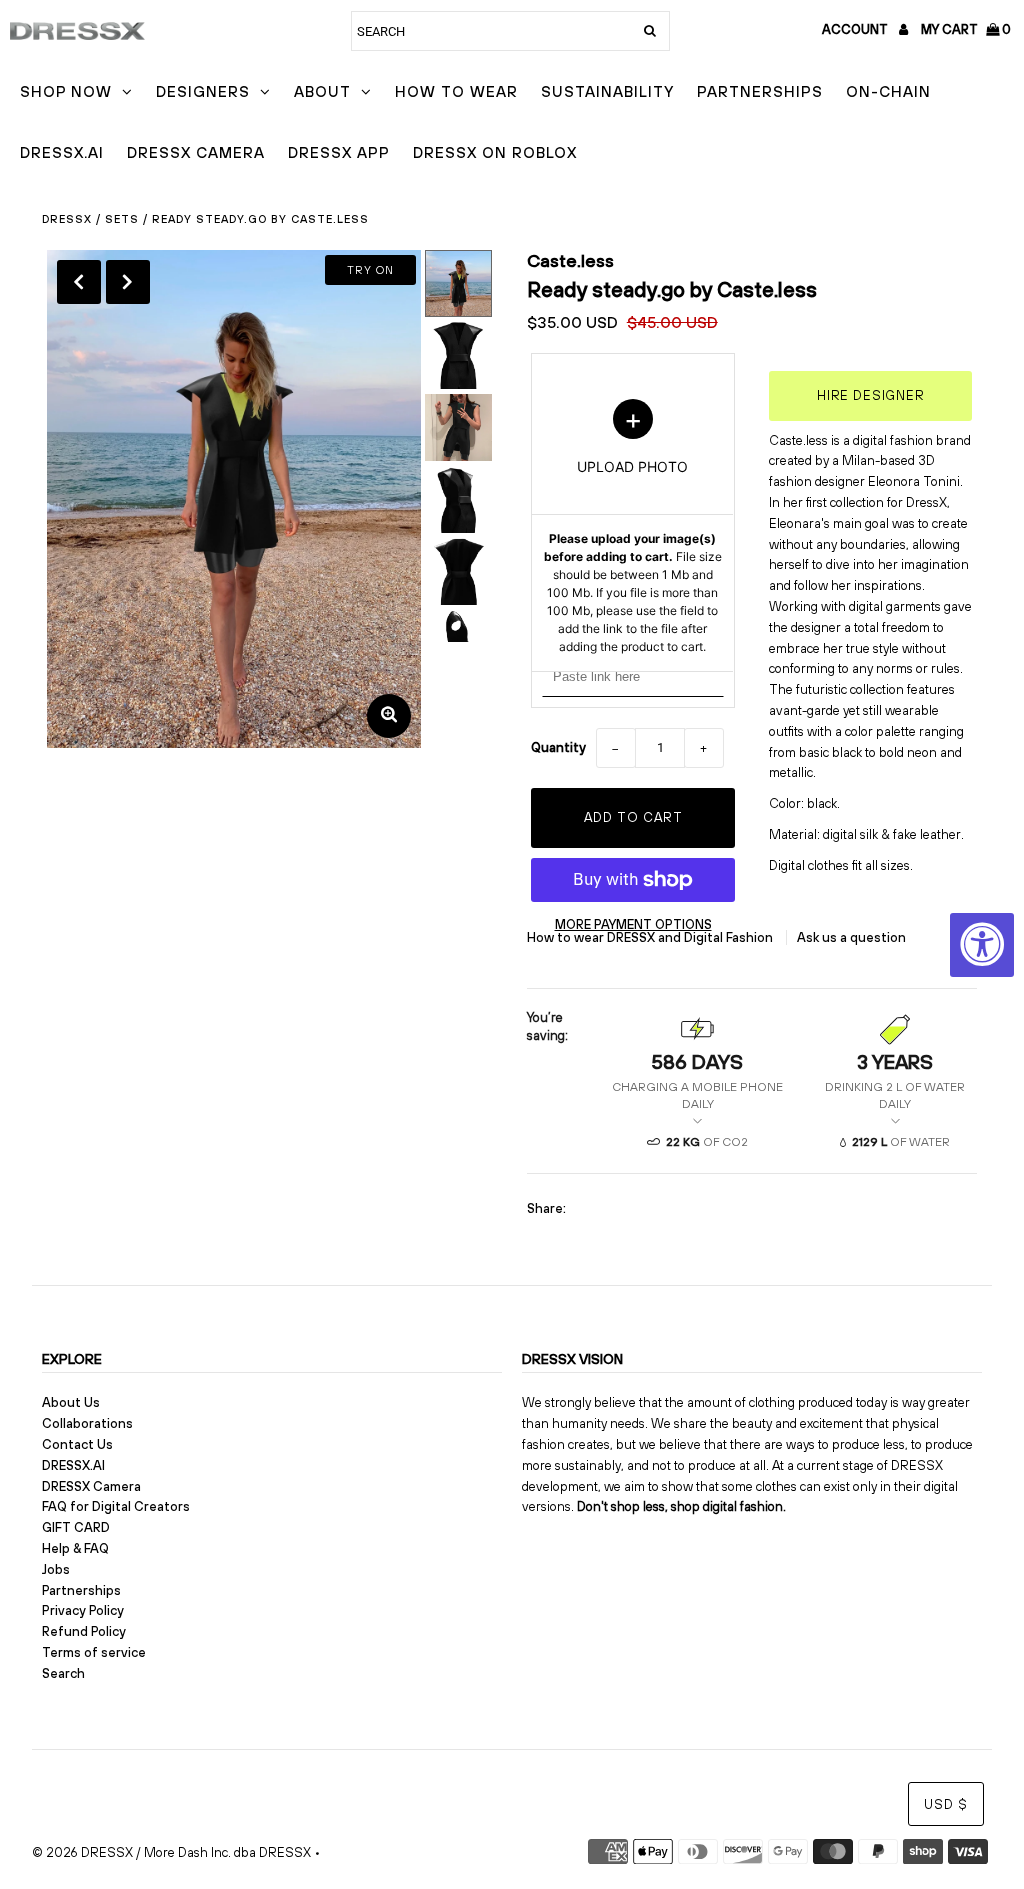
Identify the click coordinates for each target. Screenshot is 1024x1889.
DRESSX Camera (196, 152)
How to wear (456, 91)
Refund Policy (84, 1631)
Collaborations (87, 1423)
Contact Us (77, 1444)
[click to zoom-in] (389, 716)
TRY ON (370, 270)
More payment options (633, 924)
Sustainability (607, 91)
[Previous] (79, 282)
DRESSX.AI (62, 152)
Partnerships (760, 91)
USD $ (946, 1804)
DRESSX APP (339, 152)
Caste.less (570, 260)
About (322, 91)
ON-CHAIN (888, 91)
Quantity (558, 747)
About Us (71, 1402)
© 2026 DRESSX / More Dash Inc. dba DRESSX (171, 1852)
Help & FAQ (75, 1548)
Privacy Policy (83, 1610)
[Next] (128, 282)
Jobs (56, 1569)
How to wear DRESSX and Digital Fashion (651, 937)
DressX (67, 219)
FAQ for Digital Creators (116, 1506)
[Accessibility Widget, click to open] (982, 945)
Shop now (66, 91)
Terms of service (94, 1652)
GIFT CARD (76, 1527)
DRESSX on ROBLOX (495, 152)
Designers (203, 91)
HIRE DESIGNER (871, 395)
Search (63, 1673)
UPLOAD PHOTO (633, 527)
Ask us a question (851, 937)
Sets (122, 219)
